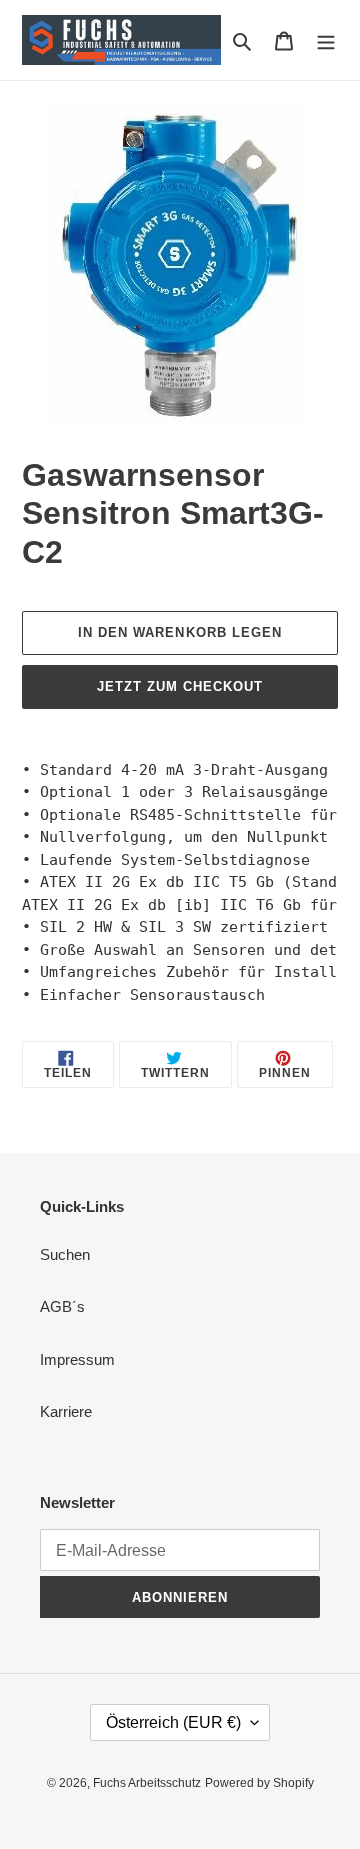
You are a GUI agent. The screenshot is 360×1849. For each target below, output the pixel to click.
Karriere (66, 1411)
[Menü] (326, 40)
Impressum (77, 1359)
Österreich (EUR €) (173, 1722)
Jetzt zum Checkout (180, 686)
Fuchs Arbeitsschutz (147, 1783)
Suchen (65, 1254)
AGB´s (62, 1306)
